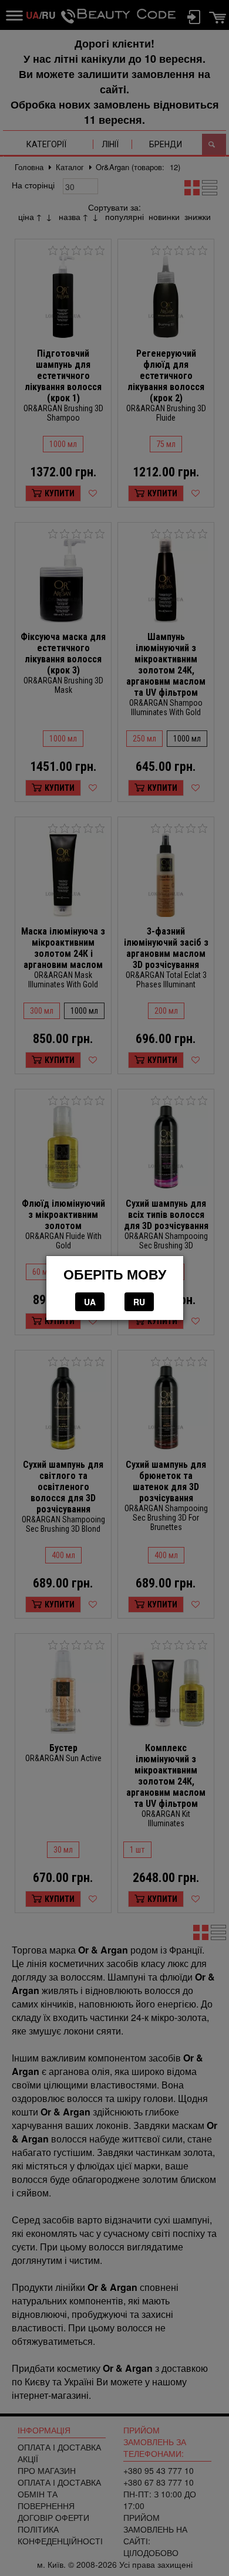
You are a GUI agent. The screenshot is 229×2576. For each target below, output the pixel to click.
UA (90, 1302)
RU (139, 1302)
